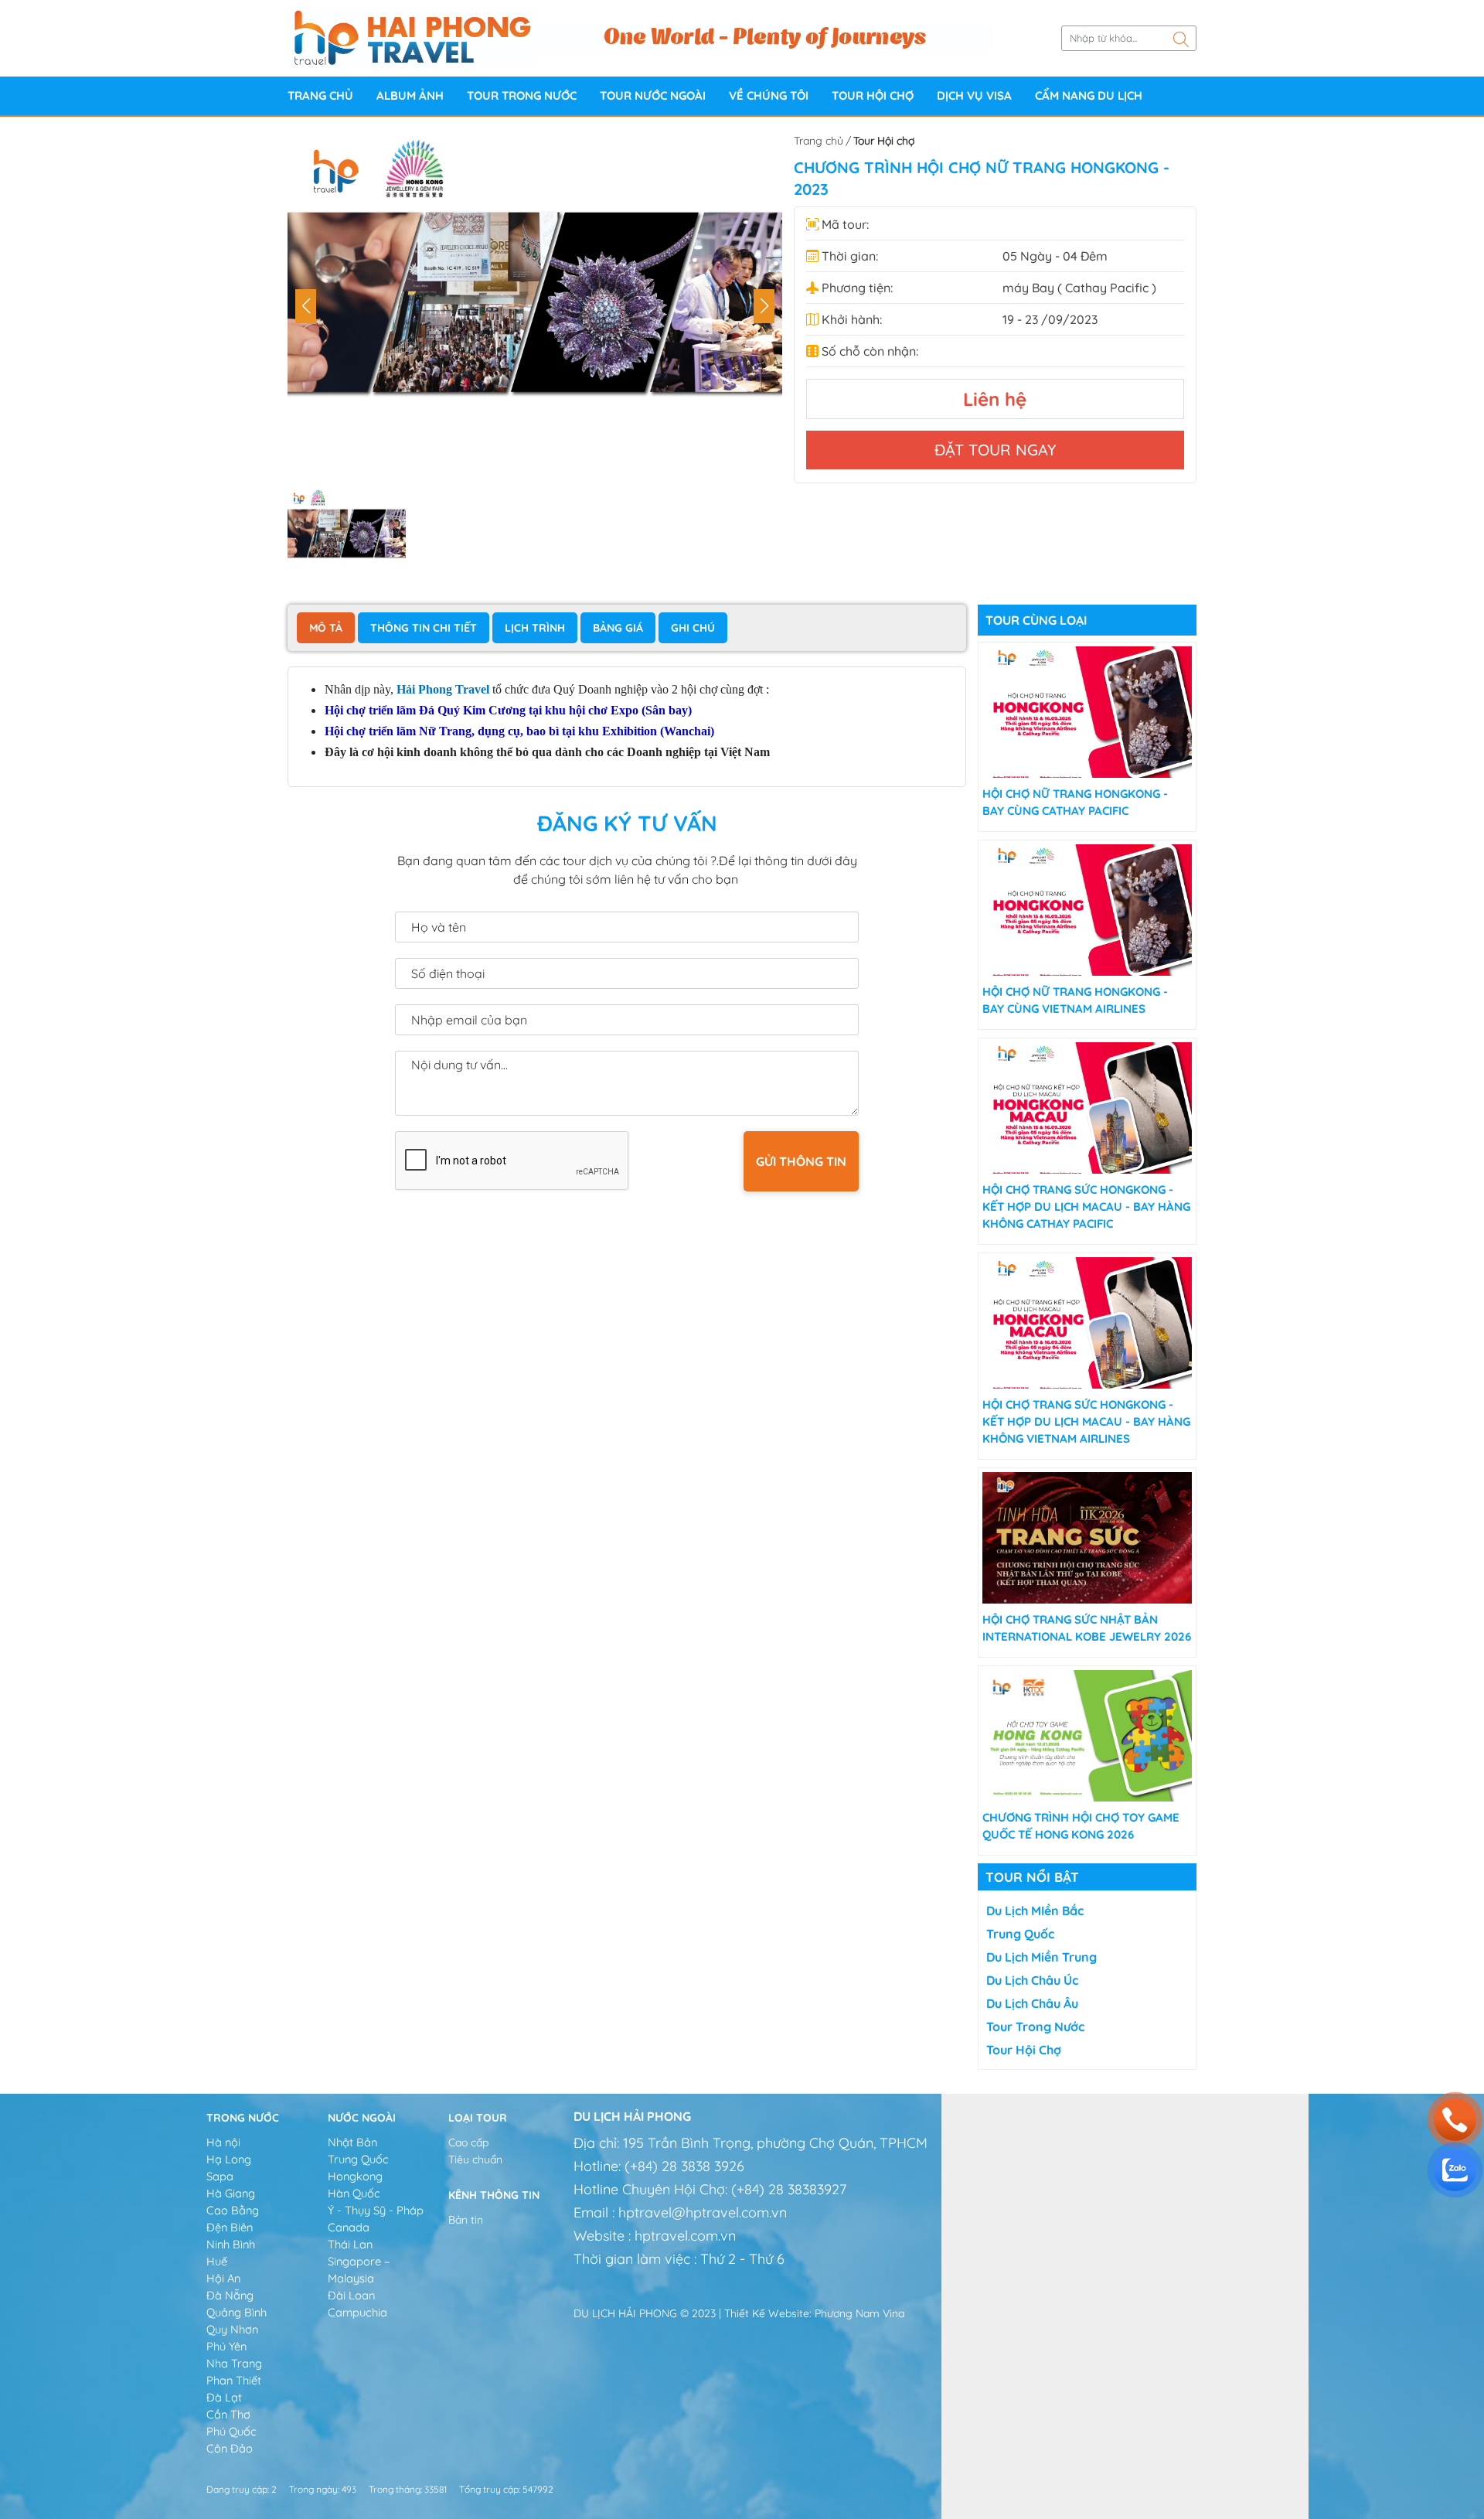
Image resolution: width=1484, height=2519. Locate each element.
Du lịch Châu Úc (1032, 1980)
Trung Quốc (1020, 1934)
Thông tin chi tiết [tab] (424, 628)
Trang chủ (320, 95)
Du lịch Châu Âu (1032, 2003)
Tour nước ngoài (653, 95)
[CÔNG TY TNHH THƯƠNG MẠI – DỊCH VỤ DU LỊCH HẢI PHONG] (413, 37)
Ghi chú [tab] (693, 628)
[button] (764, 306)
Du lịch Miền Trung (1042, 1957)
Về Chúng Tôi (769, 95)
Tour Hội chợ (873, 95)
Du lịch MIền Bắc (1035, 1911)
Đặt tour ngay (995, 450)
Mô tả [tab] (326, 628)
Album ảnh (410, 95)
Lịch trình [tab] (535, 628)
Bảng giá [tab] (618, 628)
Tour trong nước (522, 95)
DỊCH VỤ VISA (974, 95)
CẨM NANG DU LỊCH (1089, 95)
